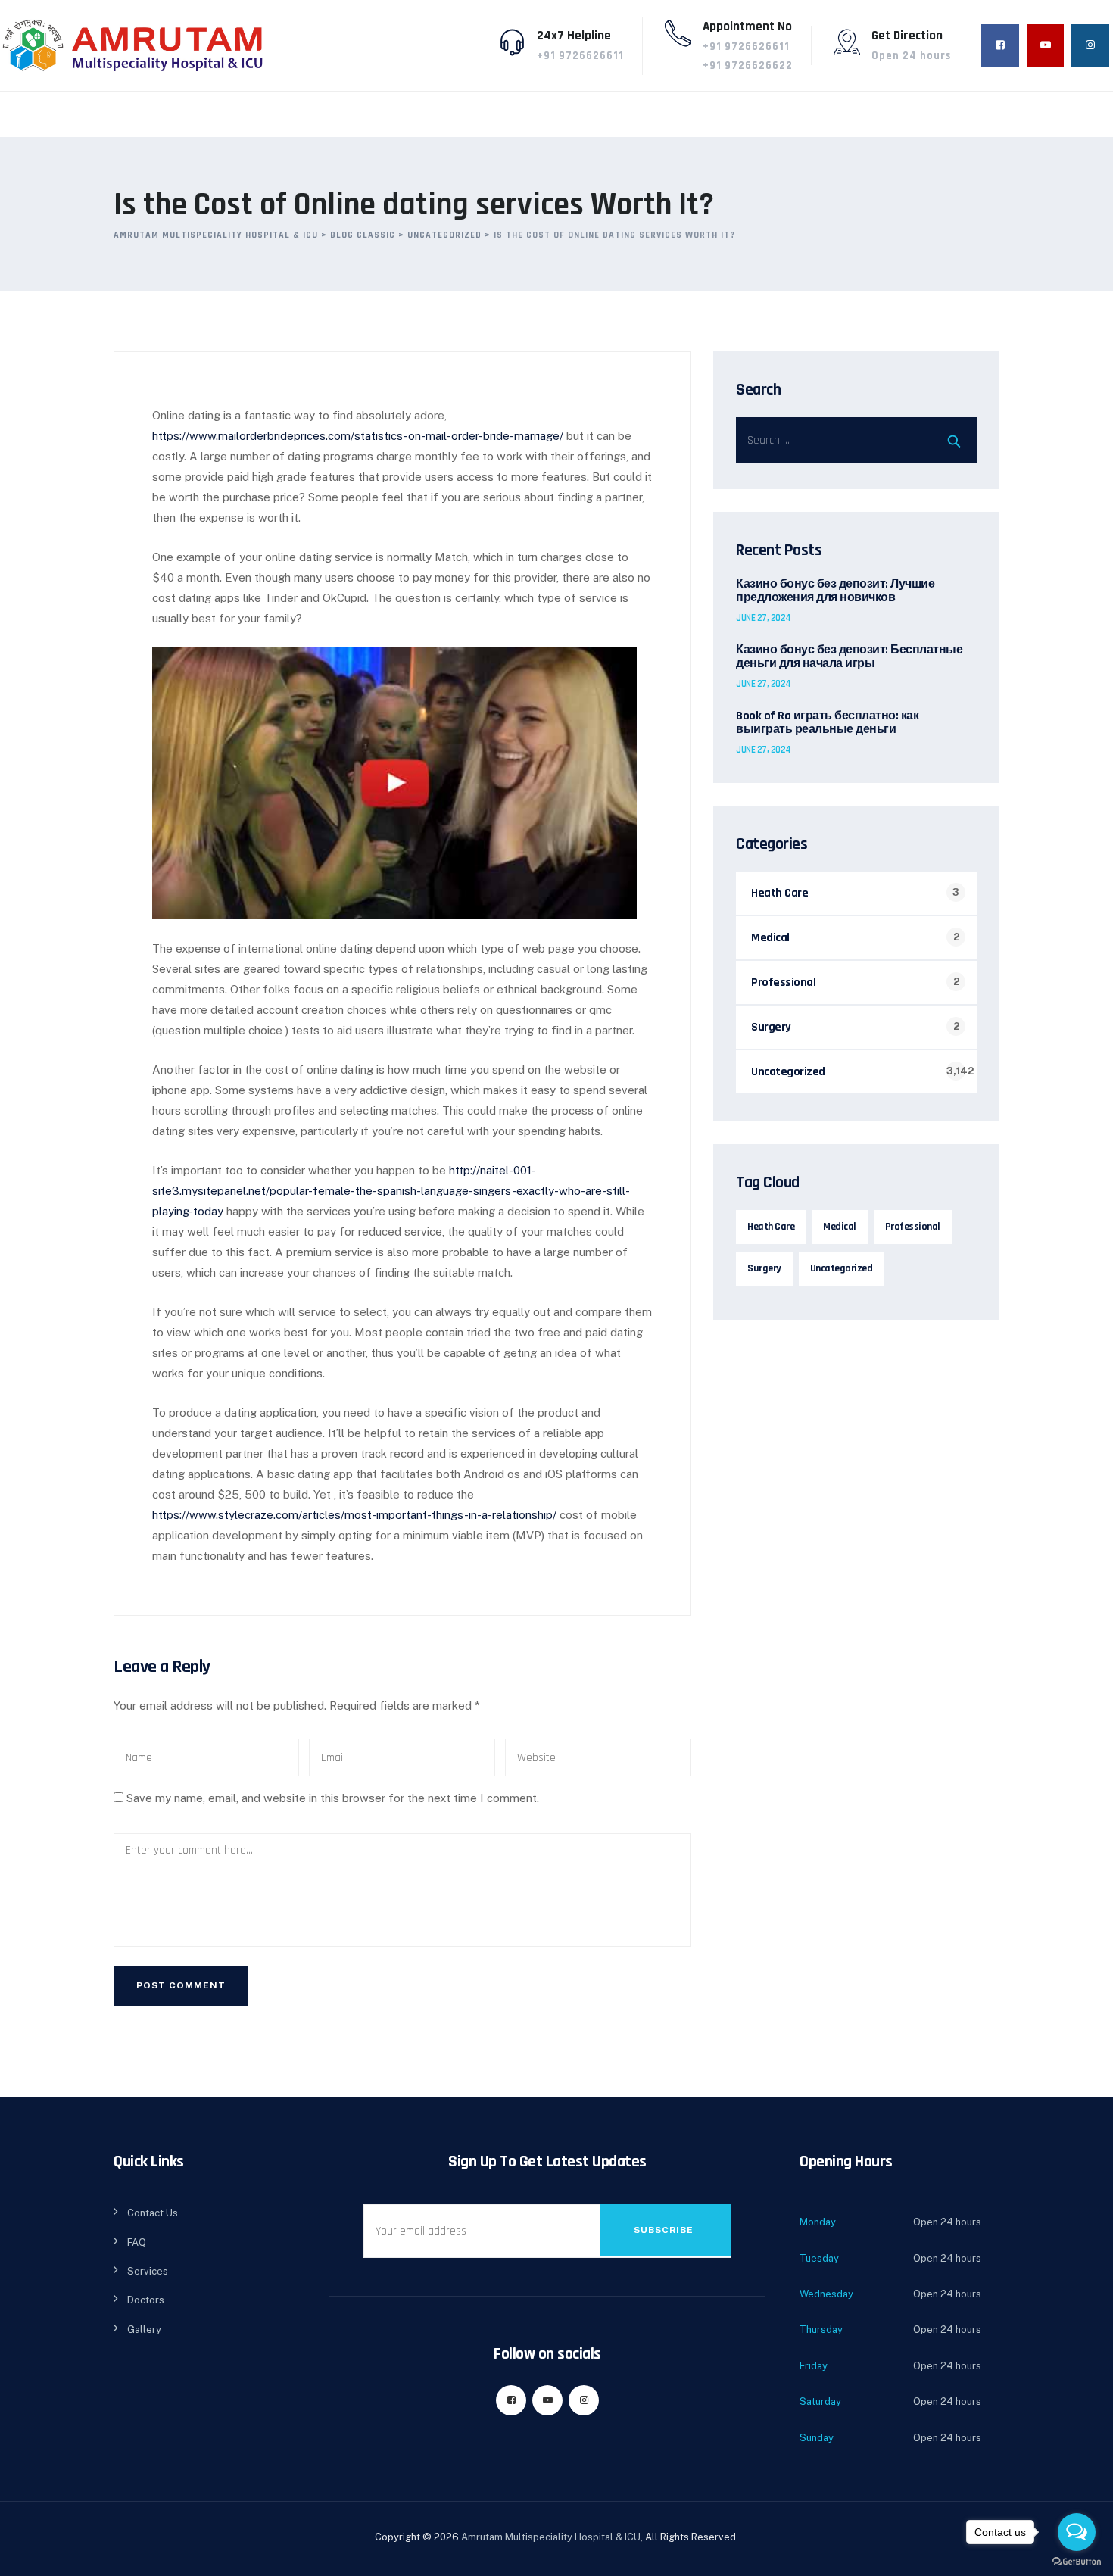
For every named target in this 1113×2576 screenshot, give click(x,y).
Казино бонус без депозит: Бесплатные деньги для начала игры (849, 657)
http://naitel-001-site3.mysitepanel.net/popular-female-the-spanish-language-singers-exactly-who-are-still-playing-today (391, 1191)
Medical (770, 938)
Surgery (771, 1027)
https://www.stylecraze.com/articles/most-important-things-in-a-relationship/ (354, 1515)
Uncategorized (788, 1072)
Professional (783, 982)
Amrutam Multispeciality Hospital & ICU (551, 2537)
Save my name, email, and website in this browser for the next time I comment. (333, 1798)
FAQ (137, 2242)
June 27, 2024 (764, 618)
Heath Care (779, 893)
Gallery (144, 2330)
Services (148, 2271)
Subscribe (664, 2230)
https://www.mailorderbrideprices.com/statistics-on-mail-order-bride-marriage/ (358, 436)
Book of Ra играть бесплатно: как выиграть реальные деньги (827, 723)
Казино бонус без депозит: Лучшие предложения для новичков (835, 591)
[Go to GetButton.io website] (1077, 2561)
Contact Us (153, 2213)
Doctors (146, 2300)
